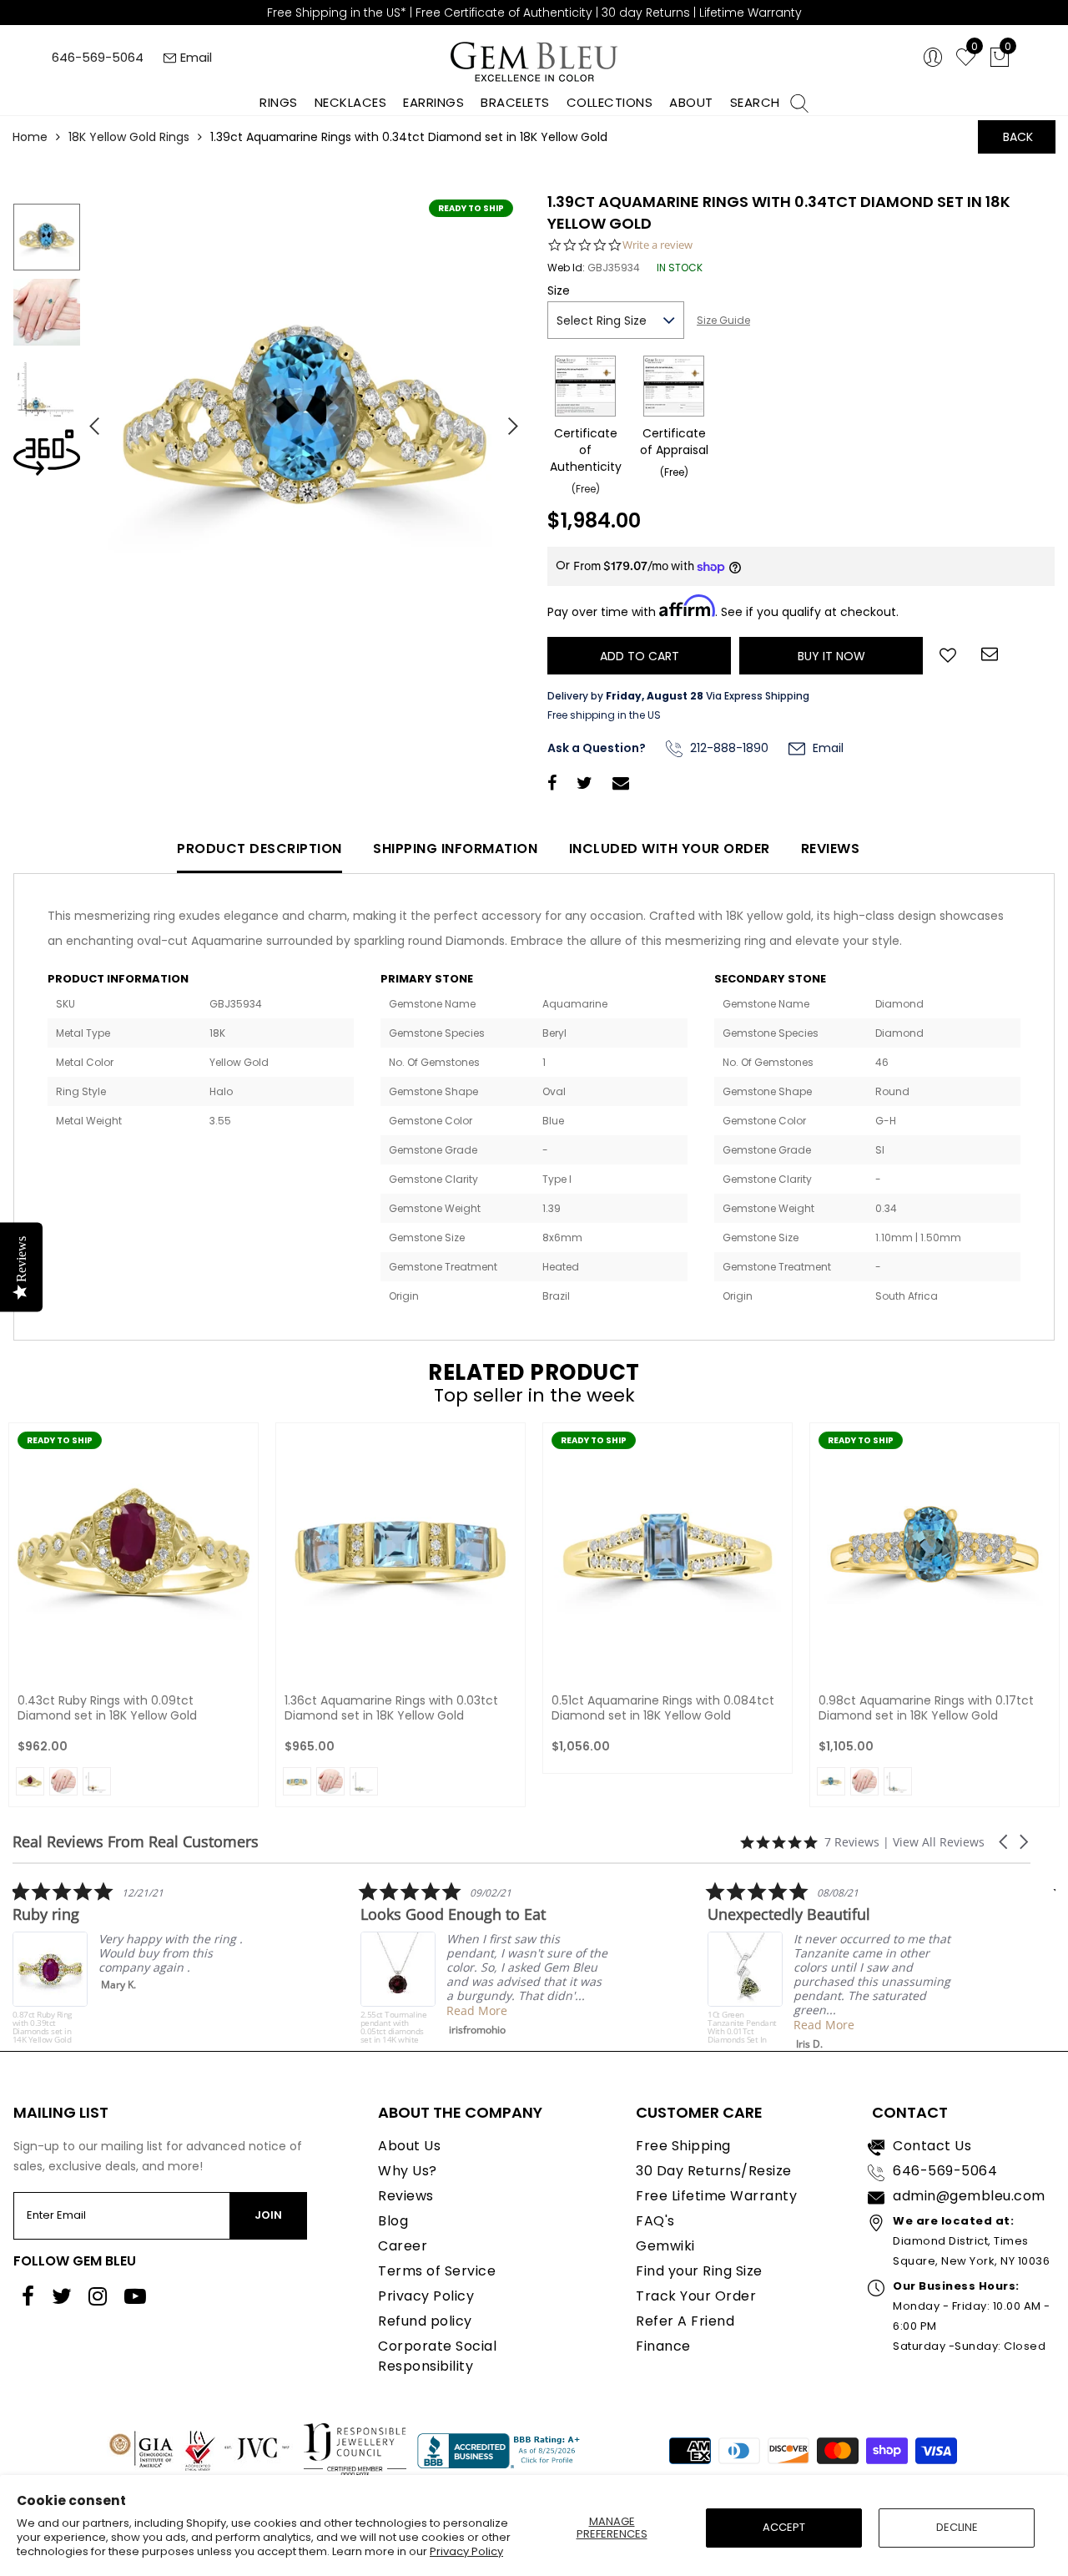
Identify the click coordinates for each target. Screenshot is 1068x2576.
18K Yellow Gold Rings (129, 137)
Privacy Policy (466, 2551)
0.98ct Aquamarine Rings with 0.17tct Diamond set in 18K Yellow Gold (926, 1708)
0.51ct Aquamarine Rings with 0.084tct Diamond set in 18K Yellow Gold (663, 1708)
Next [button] (505, 419)
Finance (663, 2346)
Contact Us (932, 2146)
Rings (279, 102)
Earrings (433, 102)
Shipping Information (455, 849)
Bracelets (515, 102)
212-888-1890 (728, 748)
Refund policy (425, 2321)
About (691, 102)
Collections (610, 102)
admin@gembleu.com (969, 2196)
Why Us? (408, 2171)
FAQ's (655, 2221)
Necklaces (351, 102)
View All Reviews (939, 1842)
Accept (784, 2527)
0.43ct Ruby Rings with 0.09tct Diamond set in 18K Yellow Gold (107, 1708)
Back (1018, 137)
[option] (305, 420)
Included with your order (670, 849)
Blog (393, 2221)
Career (403, 2246)
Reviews (831, 849)
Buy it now (831, 656)
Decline (957, 2527)
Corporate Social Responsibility (437, 2356)
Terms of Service (437, 2271)
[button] (1005, 1842)
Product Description (259, 849)
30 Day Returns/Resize (714, 2171)
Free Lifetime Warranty (716, 2196)
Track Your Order (696, 2296)
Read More (212, 2010)
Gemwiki (665, 2246)
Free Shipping (683, 2146)
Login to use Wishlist (948, 654)
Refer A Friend (685, 2321)
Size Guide (723, 320)
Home (30, 137)
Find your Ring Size (699, 2271)
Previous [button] (88, 419)
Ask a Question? (597, 748)
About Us (409, 2146)
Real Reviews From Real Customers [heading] (136, 1842)
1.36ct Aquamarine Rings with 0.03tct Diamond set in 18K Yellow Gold (391, 1708)
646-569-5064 (98, 57)
